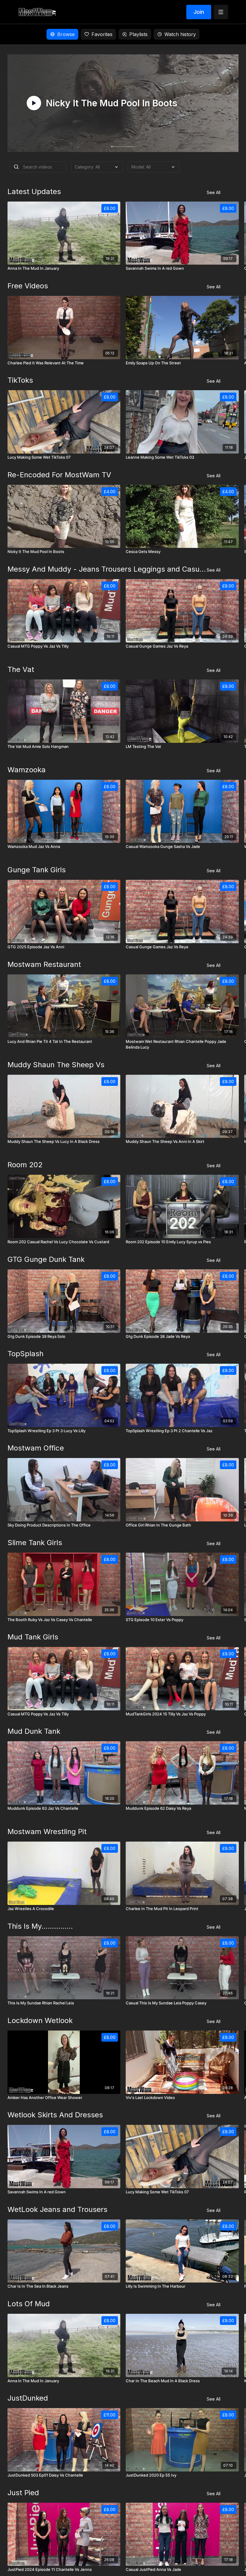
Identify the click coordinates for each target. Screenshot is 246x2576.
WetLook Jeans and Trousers (57, 2209)
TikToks (20, 380)
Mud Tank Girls (33, 1637)
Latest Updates (34, 191)
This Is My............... (40, 1926)
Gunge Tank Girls (37, 870)
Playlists (138, 34)
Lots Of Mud (29, 2304)
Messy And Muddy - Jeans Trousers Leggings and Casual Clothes (107, 569)
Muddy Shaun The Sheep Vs (56, 1065)
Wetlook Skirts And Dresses (55, 2115)
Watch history (180, 34)
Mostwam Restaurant (44, 964)
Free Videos (28, 286)
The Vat (21, 669)
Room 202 (25, 1165)
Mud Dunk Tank (34, 1731)
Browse (66, 34)
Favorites (102, 34)
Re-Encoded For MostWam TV (59, 475)
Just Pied (23, 2493)
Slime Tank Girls (35, 1543)
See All (214, 192)
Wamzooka (27, 770)
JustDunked (28, 2398)
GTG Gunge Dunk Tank (46, 1259)
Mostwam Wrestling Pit (47, 1832)
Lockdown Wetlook (40, 2020)
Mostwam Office (36, 1448)
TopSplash (25, 1354)
